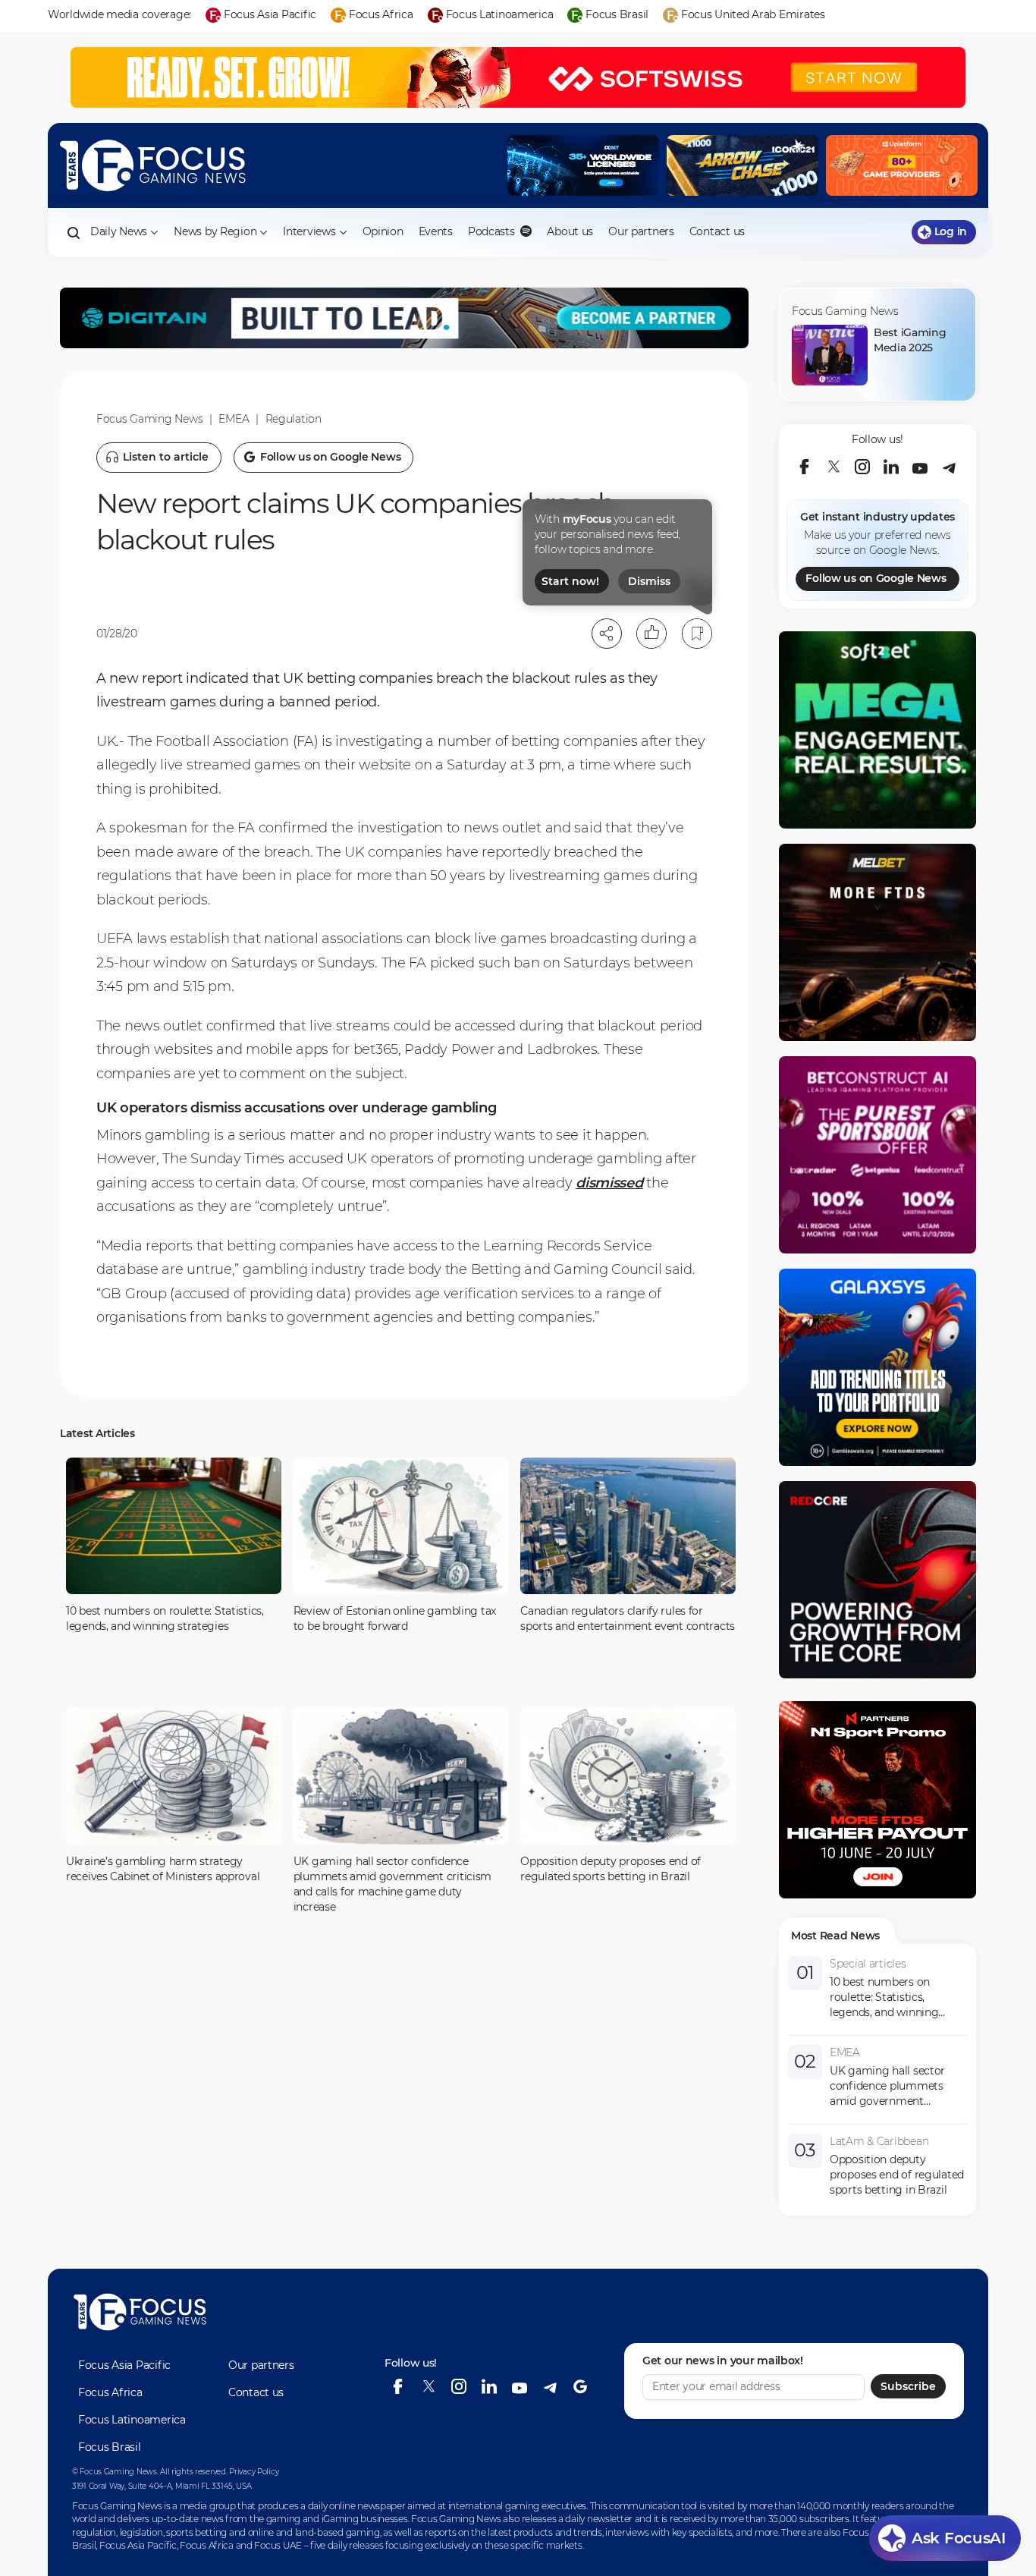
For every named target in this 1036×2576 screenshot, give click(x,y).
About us (570, 231)
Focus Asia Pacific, (140, 2545)
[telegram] (949, 467)
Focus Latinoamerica (132, 2420)
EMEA (234, 419)
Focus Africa (110, 2392)
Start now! (570, 581)
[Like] (651, 634)
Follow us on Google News (876, 578)
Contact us (717, 231)
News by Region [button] (215, 231)
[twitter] (834, 467)
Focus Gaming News (149, 419)
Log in (951, 231)
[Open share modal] (607, 634)
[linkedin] (891, 467)
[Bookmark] (697, 634)
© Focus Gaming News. (115, 2472)
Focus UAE (278, 2545)
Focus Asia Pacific (124, 2365)
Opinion (383, 231)
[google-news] (580, 2386)
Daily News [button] (119, 231)
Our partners (641, 231)
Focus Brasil (110, 2447)
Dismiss (649, 581)
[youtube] (920, 467)
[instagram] (862, 467)
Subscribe (908, 2386)
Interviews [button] (309, 231)
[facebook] (805, 467)
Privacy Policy (254, 2472)
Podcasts (493, 231)
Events (436, 231)
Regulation (294, 419)
